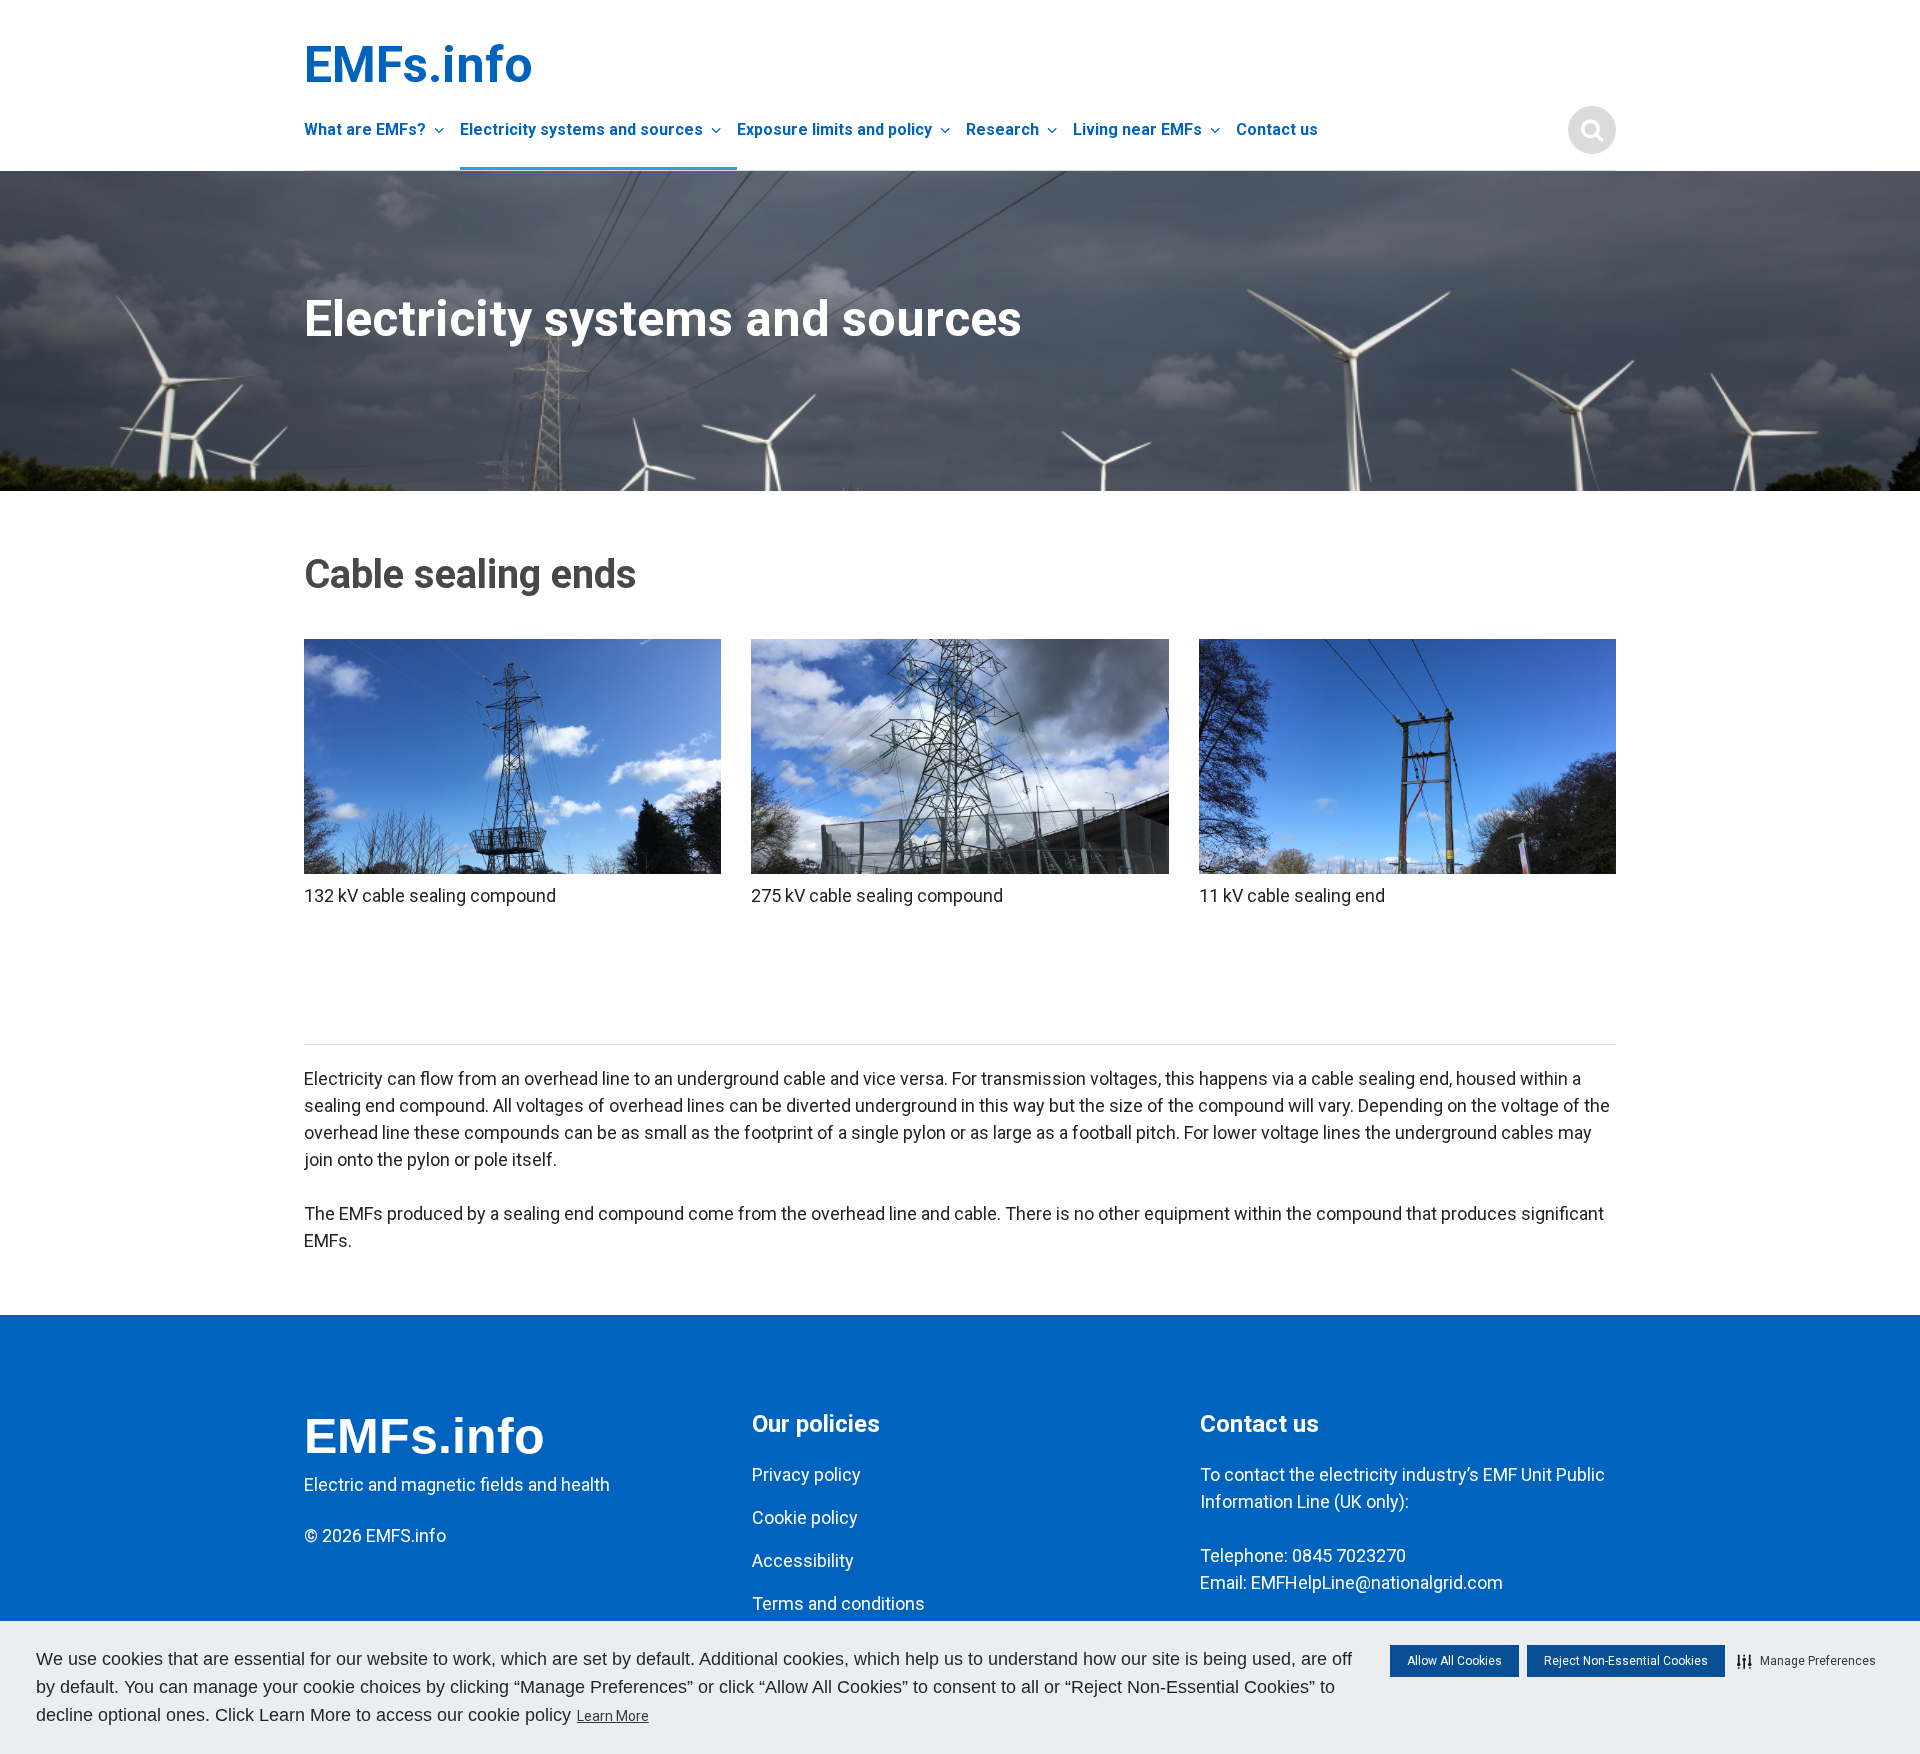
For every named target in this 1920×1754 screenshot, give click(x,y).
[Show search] (1592, 130)
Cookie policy (805, 1517)
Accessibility (803, 1560)
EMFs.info (414, 65)
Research (1002, 129)
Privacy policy (806, 1474)
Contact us (1277, 129)
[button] (1806, 1661)
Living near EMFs (1137, 129)
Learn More (613, 1716)
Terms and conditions (838, 1603)
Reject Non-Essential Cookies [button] (1626, 1661)
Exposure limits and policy (834, 129)
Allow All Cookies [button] (1454, 1661)
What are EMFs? (365, 129)
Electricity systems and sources (581, 129)
